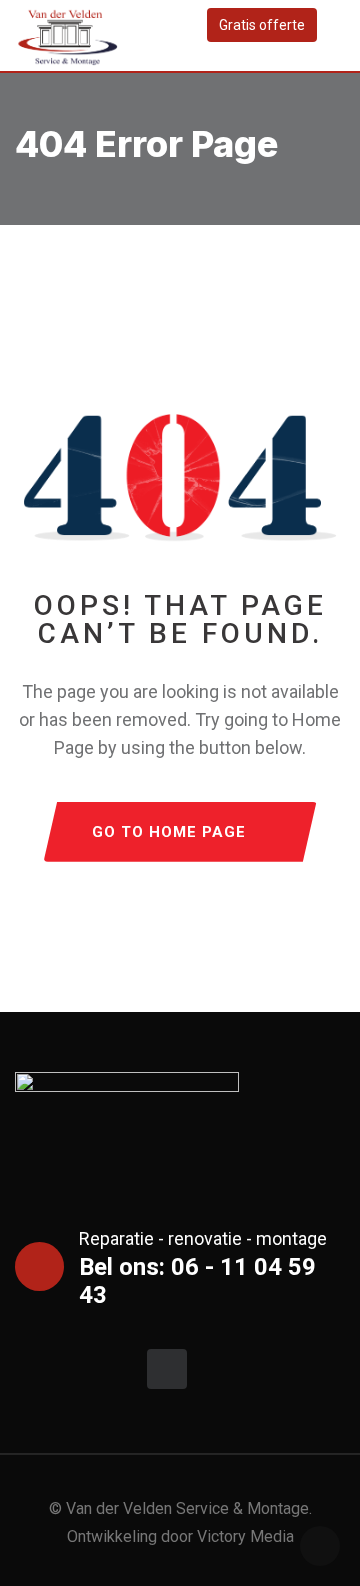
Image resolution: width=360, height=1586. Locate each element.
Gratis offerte (262, 25)
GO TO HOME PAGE (169, 832)
